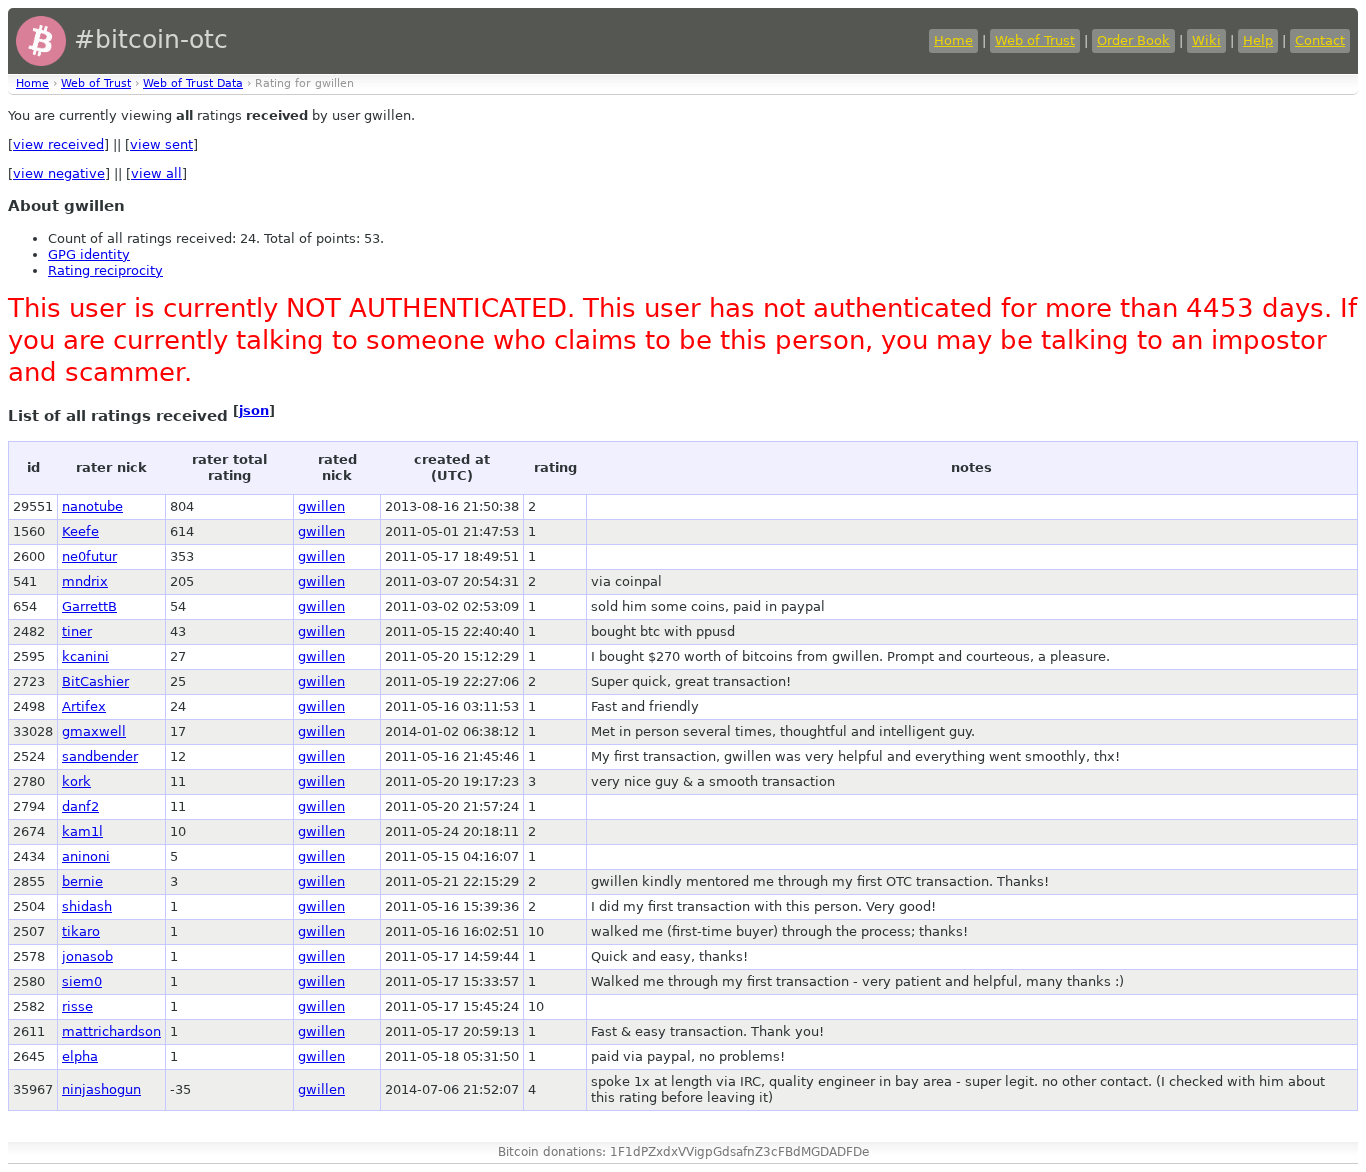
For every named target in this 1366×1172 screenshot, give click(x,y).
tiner (77, 631)
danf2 (80, 806)
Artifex (84, 706)
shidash (87, 906)
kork (76, 781)
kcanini (85, 656)
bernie (82, 881)
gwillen (321, 506)
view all (156, 173)
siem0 (82, 981)
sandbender (100, 756)
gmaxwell (94, 731)
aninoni (86, 856)
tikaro (81, 931)
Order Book (1133, 40)
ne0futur (89, 556)
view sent (161, 144)
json (254, 410)
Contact (1320, 40)
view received (58, 144)
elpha (80, 1056)
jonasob (87, 956)
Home (953, 40)
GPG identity (89, 254)
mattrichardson (111, 1031)
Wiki (1206, 40)
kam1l (82, 831)
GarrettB (89, 606)
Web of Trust (1035, 40)
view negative (59, 173)
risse (77, 1006)
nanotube (92, 506)
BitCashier (95, 681)
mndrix (85, 581)
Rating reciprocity (105, 270)
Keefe (80, 531)
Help (1258, 40)
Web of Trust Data (193, 83)
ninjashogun (101, 1089)
